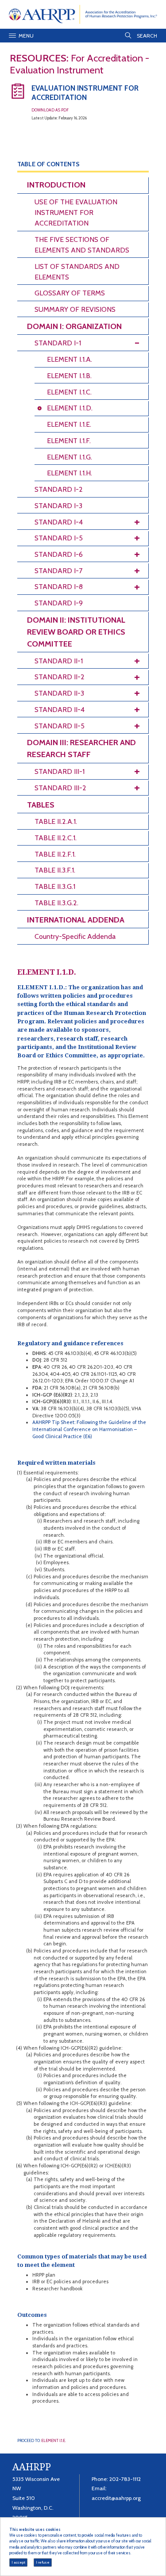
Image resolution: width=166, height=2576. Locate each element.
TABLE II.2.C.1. (56, 838)
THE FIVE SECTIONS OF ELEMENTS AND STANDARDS (82, 245)
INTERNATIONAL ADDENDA (76, 920)
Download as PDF (50, 110)
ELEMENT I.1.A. (69, 359)
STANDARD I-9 (59, 603)
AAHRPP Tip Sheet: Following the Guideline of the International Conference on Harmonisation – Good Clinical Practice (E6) (89, 1429)
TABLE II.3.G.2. (56, 903)
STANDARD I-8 (59, 587)
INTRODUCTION (56, 185)
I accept (18, 2562)
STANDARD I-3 (58, 506)
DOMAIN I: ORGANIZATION (74, 326)
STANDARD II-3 (59, 693)
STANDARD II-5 (60, 726)
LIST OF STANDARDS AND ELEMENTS (77, 272)
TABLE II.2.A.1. (56, 821)
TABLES (41, 805)
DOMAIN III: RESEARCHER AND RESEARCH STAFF (81, 748)
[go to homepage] (83, 14)
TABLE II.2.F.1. (55, 854)
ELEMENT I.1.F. (69, 441)
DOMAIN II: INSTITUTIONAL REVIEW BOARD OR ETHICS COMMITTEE (76, 632)
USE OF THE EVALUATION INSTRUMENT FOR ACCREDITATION (76, 212)
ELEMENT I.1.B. (69, 376)
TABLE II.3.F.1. (55, 870)
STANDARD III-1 (60, 771)
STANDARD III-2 (60, 788)
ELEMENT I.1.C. (69, 392)
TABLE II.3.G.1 (55, 886)
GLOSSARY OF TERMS (70, 293)
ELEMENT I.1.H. (69, 473)
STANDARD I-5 (59, 538)
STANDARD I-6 (59, 554)
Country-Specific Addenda (75, 936)
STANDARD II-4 (60, 710)
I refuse (43, 2562)
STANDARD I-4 (59, 522)
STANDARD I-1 (58, 343)
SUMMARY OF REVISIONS (75, 309)
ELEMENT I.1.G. (69, 457)
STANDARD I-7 (58, 571)
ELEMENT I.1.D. (70, 408)
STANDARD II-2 (60, 677)
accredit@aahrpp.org (116, 2498)
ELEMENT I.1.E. (69, 424)
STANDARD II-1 (59, 661)
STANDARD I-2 (59, 489)
